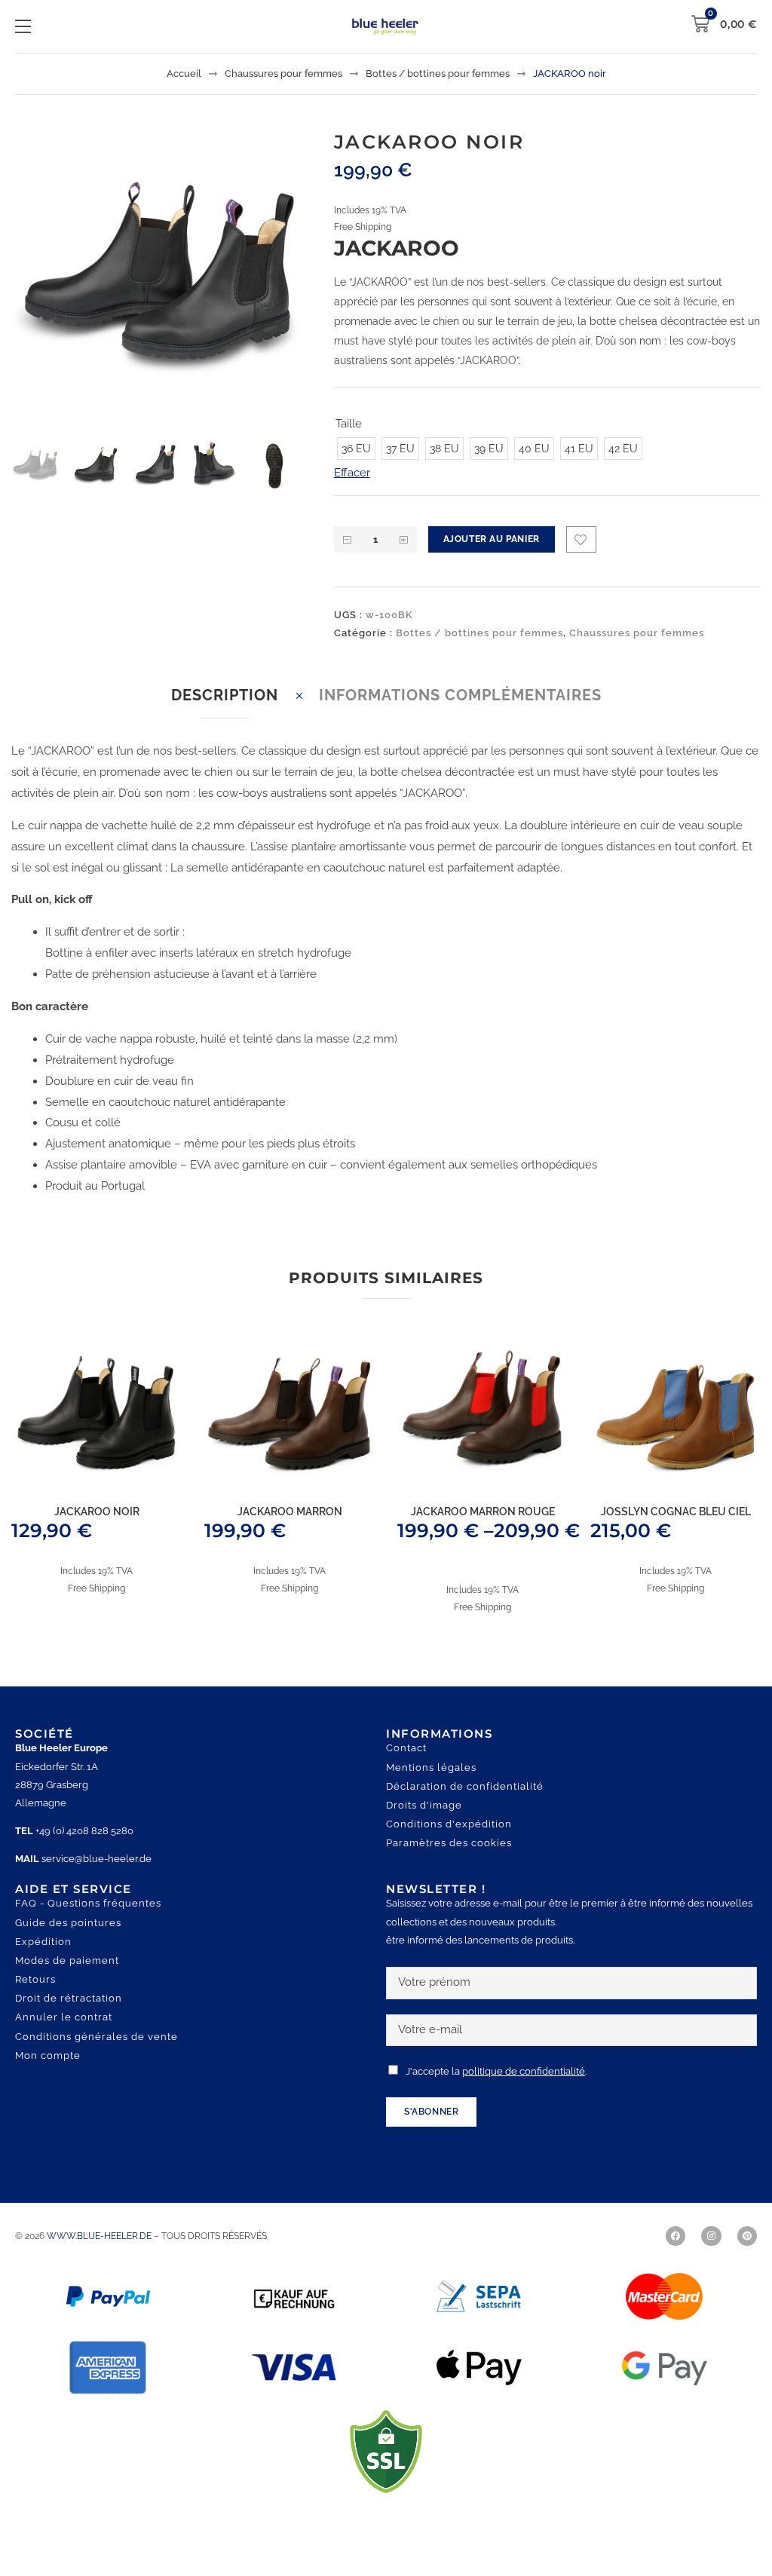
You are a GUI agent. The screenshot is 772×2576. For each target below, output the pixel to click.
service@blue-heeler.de (96, 1880)
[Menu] (23, 26)
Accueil (184, 74)
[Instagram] (711, 2257)
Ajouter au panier (492, 560)
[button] (273, 168)
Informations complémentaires (460, 716)
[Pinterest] (747, 2257)
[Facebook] (675, 2257)
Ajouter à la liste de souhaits (581, 561)
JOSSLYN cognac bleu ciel (676, 1533)
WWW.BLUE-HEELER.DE (100, 2257)
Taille (349, 424)
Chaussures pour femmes (283, 74)
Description (225, 716)
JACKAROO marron (290, 1533)
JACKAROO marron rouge (483, 1533)
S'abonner (431, 2133)
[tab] (225, 717)
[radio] (356, 470)
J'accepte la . (496, 2092)
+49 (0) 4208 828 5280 (84, 1852)
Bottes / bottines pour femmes (438, 74)
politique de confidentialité (524, 2092)
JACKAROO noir (97, 1533)
